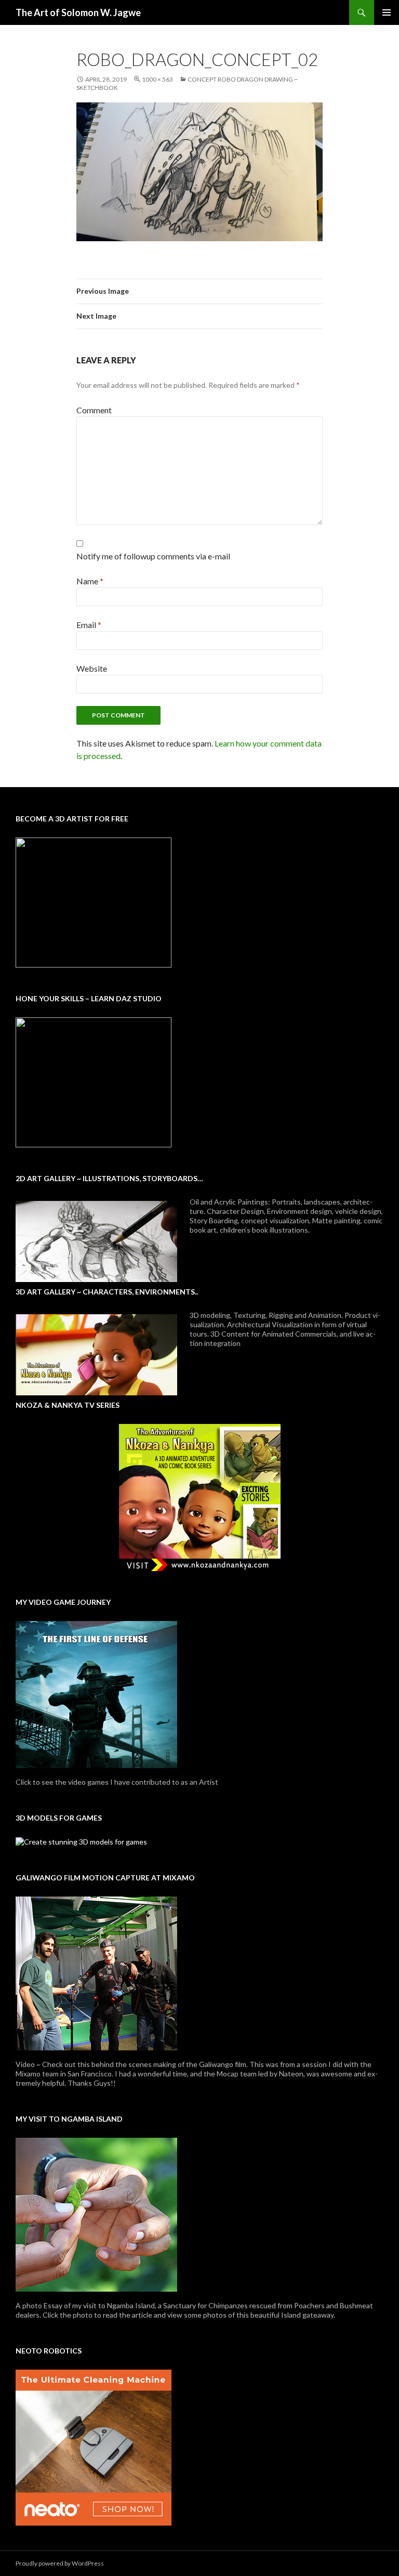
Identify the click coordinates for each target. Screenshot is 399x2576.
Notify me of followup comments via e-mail (153, 556)
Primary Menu (387, 12)
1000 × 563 (157, 79)
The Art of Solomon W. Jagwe (78, 12)
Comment (94, 410)
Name (90, 581)
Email (89, 625)
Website (92, 668)
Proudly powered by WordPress (60, 2563)
